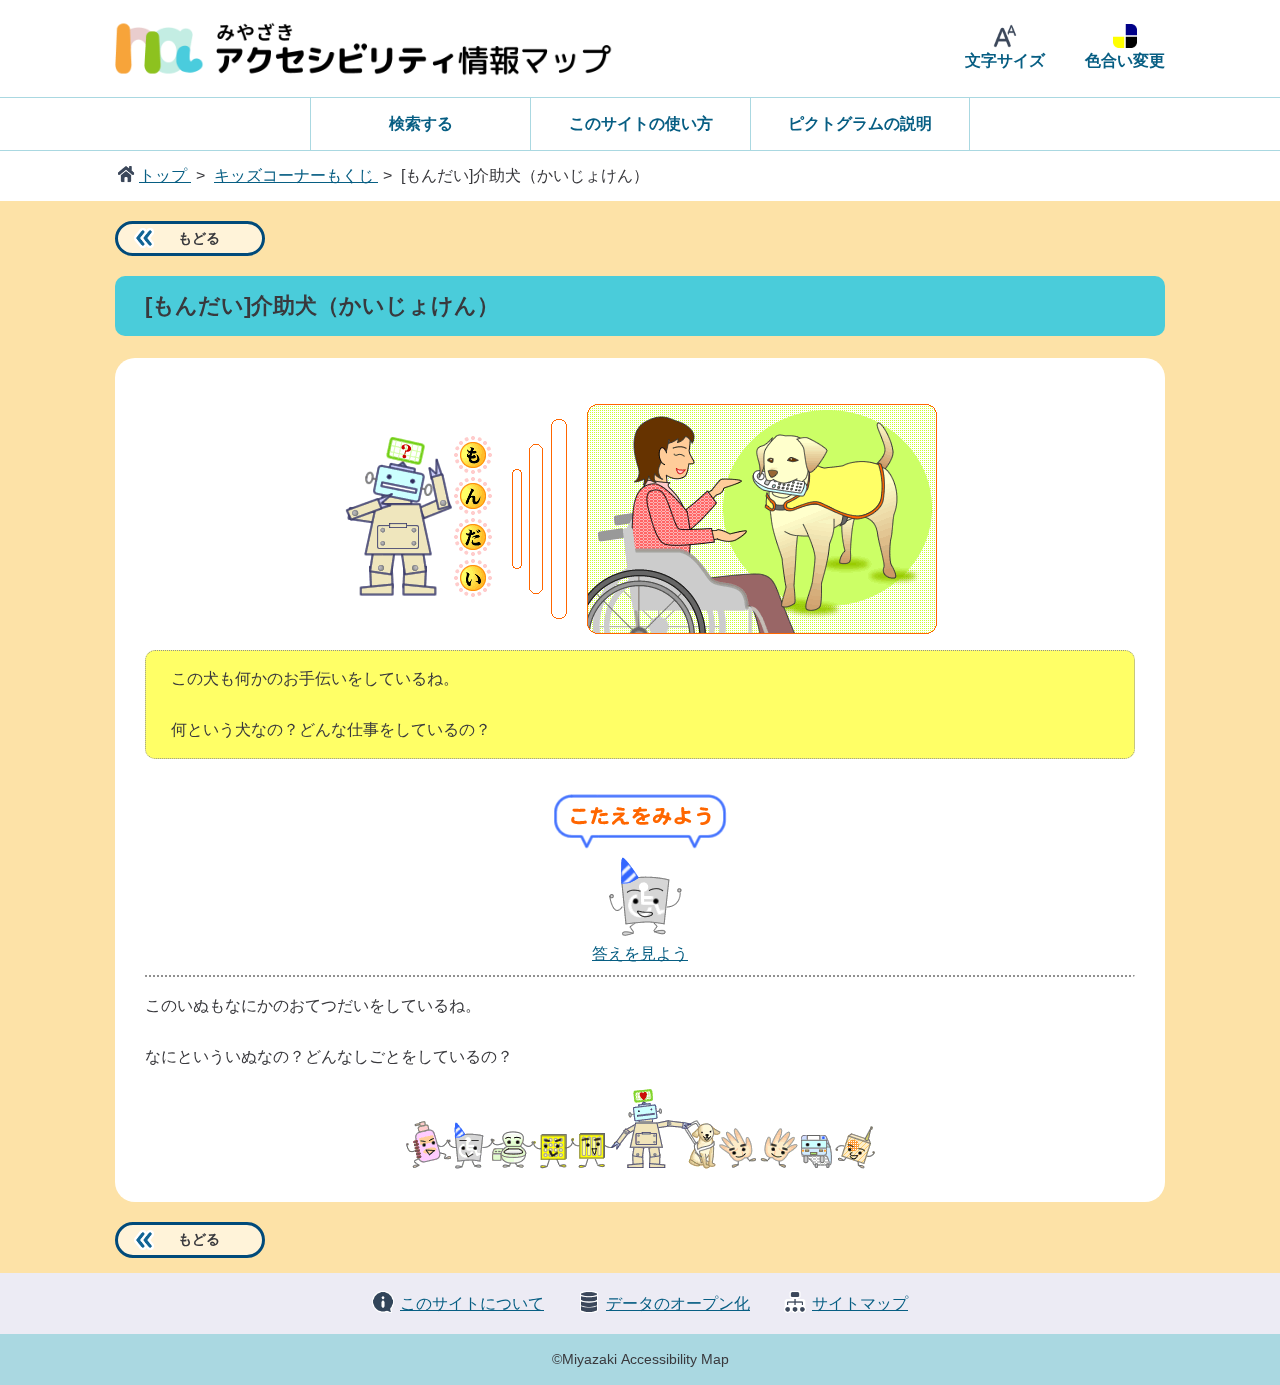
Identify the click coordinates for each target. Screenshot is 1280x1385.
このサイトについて (472, 1303)
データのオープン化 (678, 1303)
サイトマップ (860, 1303)
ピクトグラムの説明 (860, 123)
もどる (199, 238)
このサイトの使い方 (641, 123)
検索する (421, 123)
